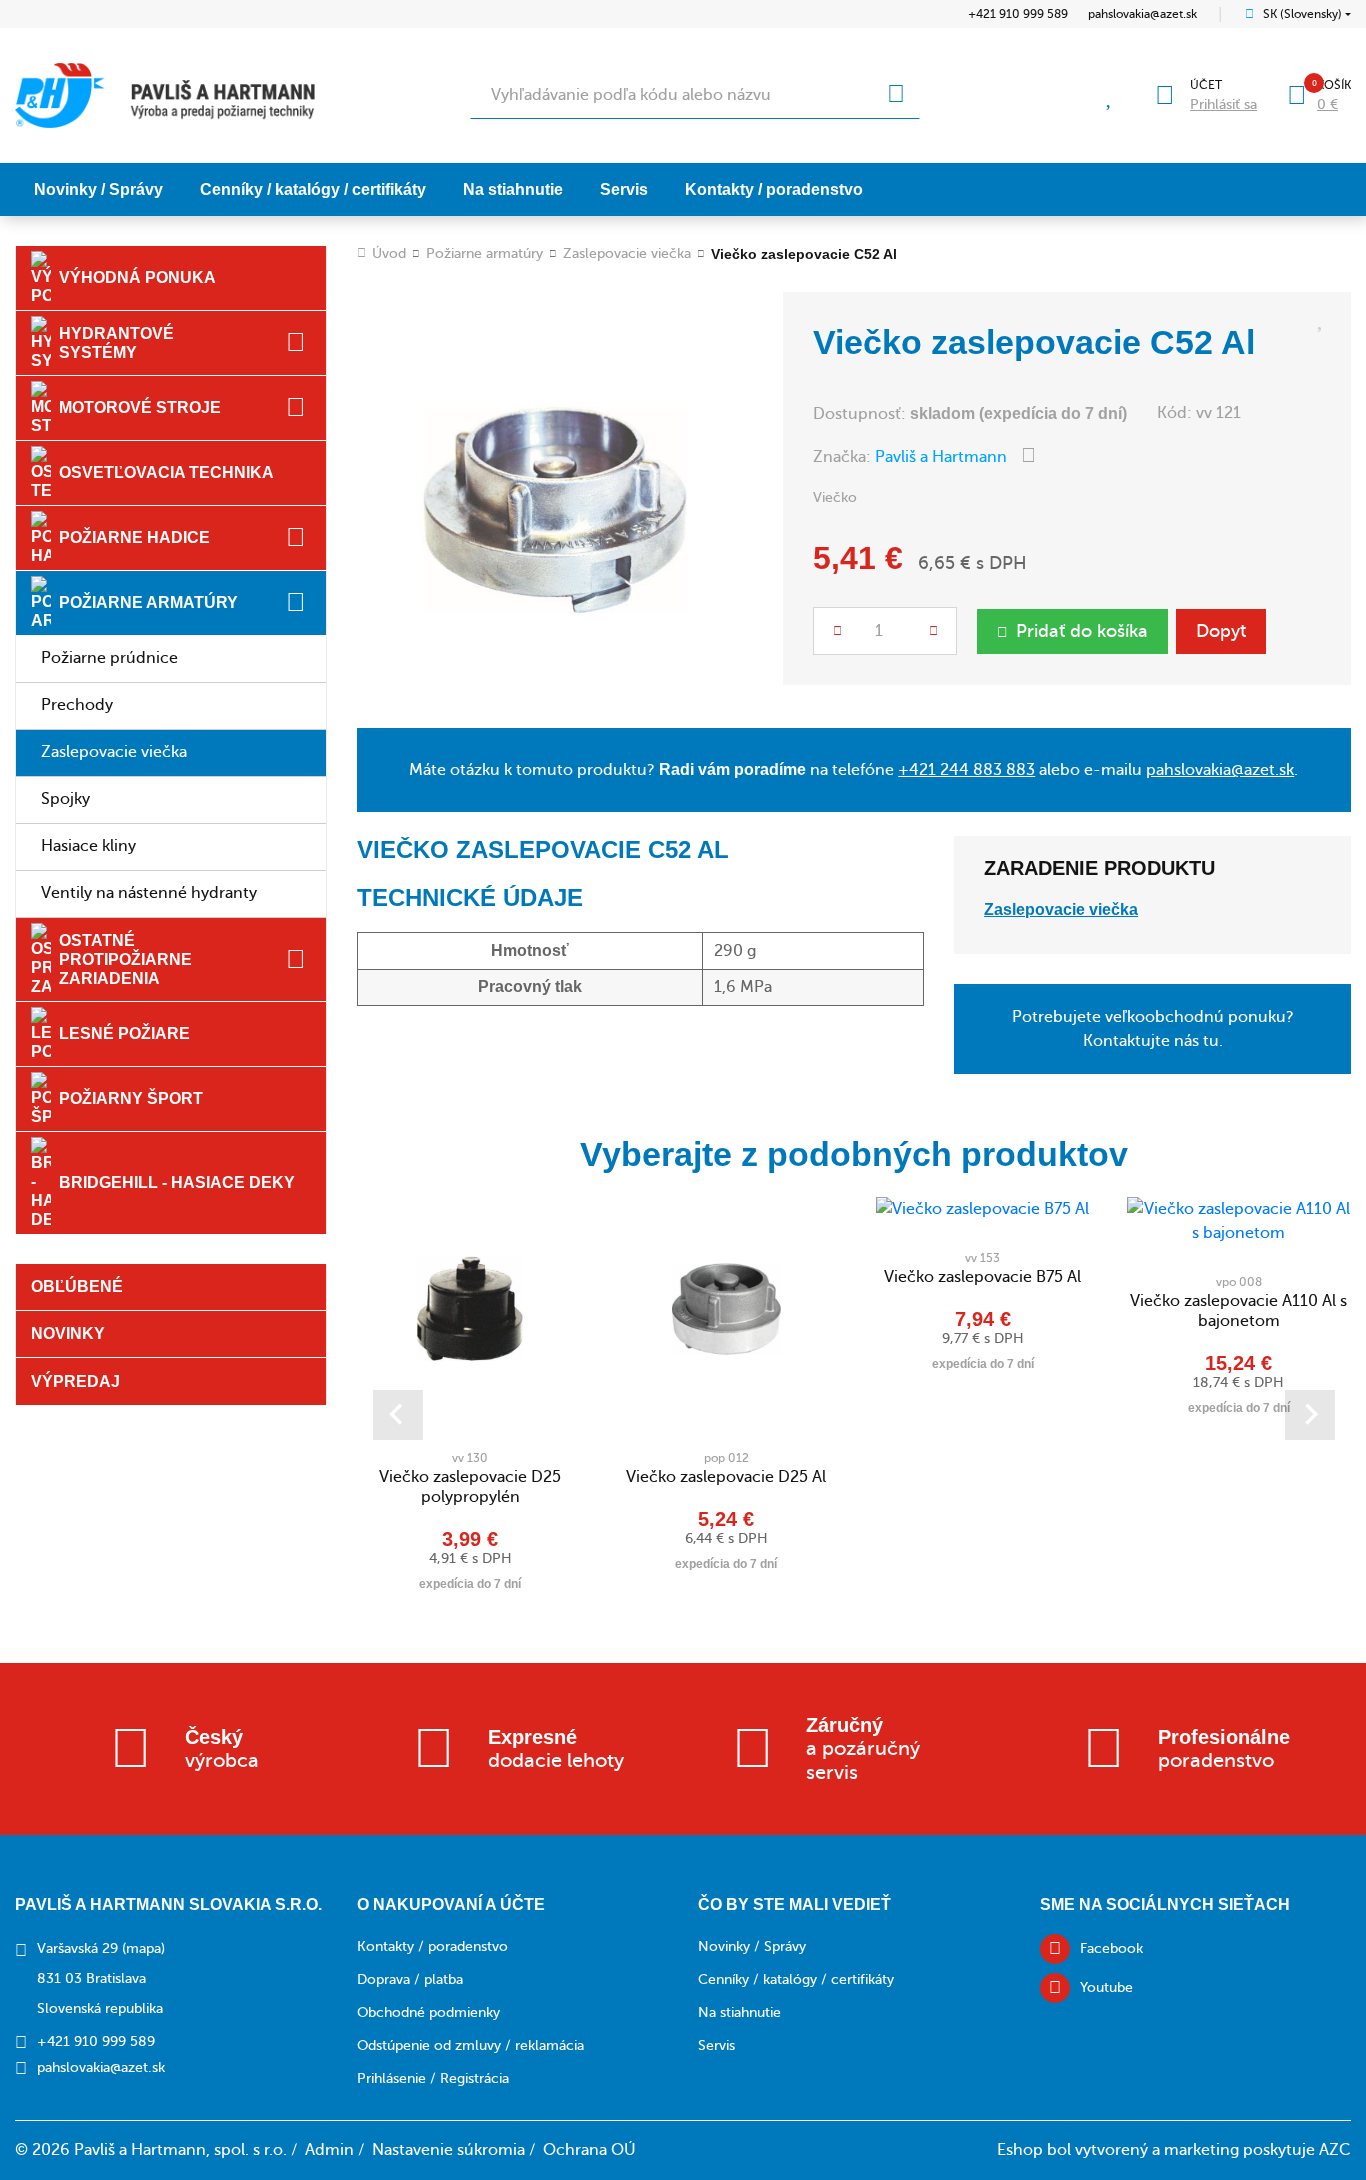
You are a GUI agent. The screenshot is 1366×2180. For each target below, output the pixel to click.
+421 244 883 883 (966, 770)
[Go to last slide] (398, 1415)
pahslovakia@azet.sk (1142, 14)
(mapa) (143, 1948)
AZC (1335, 2150)
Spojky (65, 799)
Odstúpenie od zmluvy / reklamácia (470, 2045)
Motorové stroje (140, 407)
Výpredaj (75, 1381)
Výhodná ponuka (137, 277)
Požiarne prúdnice (109, 658)
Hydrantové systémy (116, 343)
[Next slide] (1310, 1415)
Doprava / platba (410, 1979)
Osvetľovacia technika (166, 472)
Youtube (1106, 1987)
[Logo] (165, 95)
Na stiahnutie (513, 189)
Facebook (1111, 1948)
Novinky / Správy (98, 189)
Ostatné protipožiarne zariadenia (125, 959)
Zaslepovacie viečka (114, 752)
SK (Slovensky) (1302, 14)
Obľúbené (77, 1286)
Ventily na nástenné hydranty (149, 893)
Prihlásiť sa (1223, 104)
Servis (624, 189)
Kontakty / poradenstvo (774, 189)
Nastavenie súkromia (448, 2150)
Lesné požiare (124, 1033)
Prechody (77, 705)
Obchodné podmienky (428, 2012)
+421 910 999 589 (1018, 14)
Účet (1206, 85)
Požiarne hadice (134, 537)
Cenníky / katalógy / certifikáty (313, 189)
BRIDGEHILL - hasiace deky (177, 1182)
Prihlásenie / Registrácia (433, 2078)
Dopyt (1221, 631)
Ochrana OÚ (589, 2150)
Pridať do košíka (1082, 631)
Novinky (68, 1333)
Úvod (389, 253)
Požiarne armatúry (148, 602)
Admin (329, 2150)
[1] (896, 95)
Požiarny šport (131, 1098)
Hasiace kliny (88, 846)
